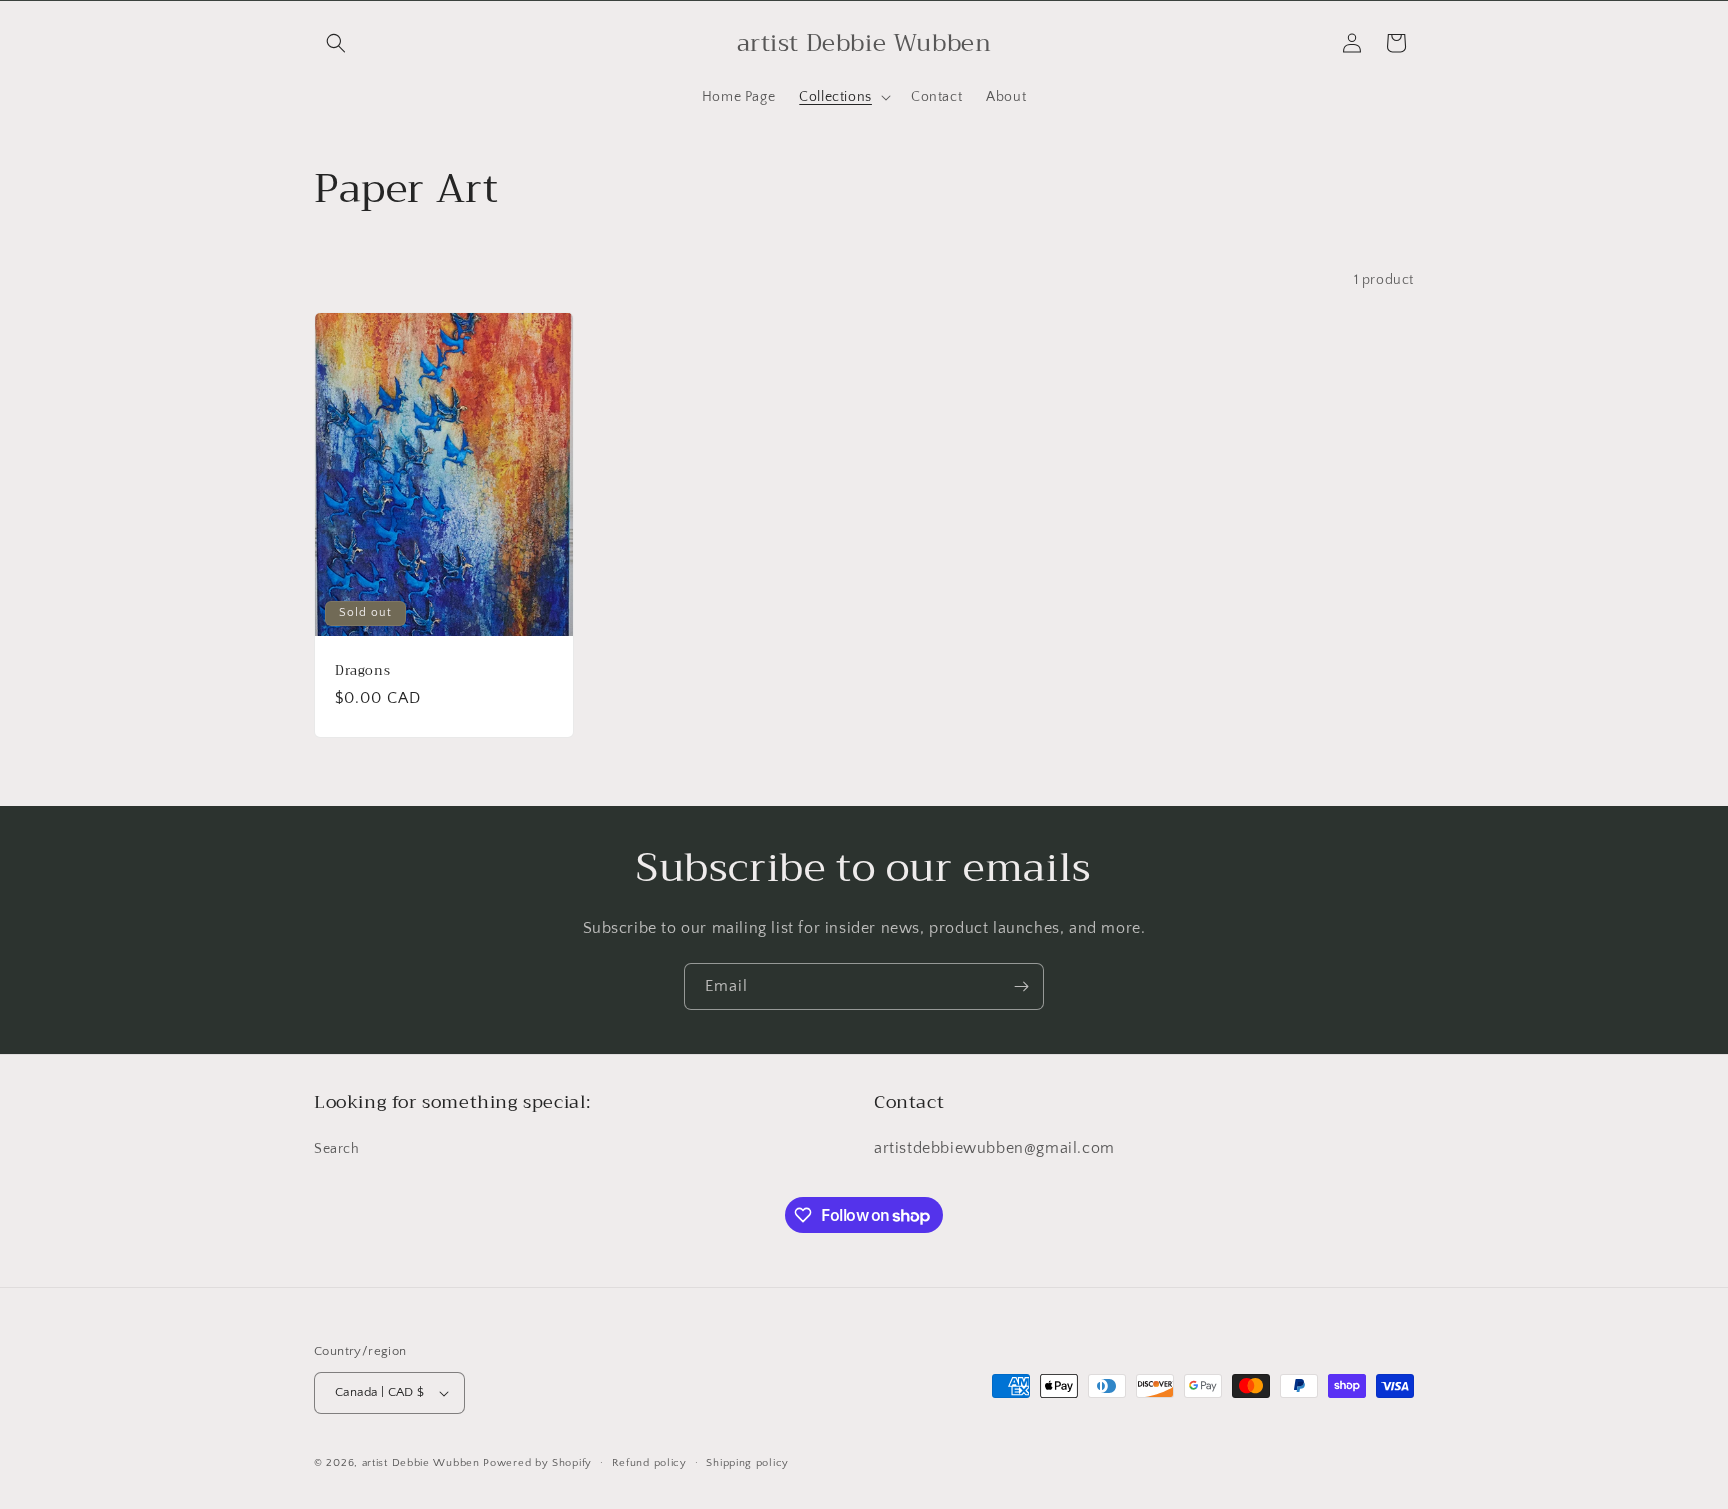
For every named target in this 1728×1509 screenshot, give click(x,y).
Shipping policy (747, 1463)
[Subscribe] (1021, 986)
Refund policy (649, 1463)
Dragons (362, 670)
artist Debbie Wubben (421, 1463)
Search (337, 1149)
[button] (336, 43)
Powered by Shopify (537, 1463)
